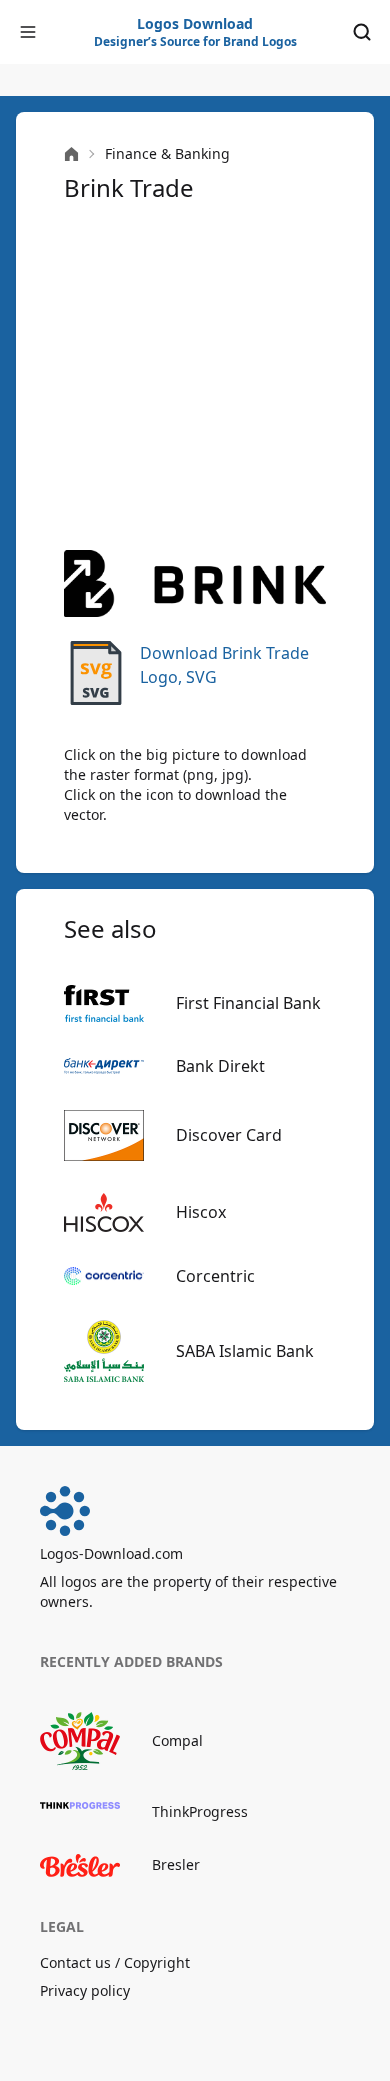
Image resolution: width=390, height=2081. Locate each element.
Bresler (176, 1864)
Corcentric (215, 1276)
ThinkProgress (200, 1811)
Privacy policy (85, 1990)
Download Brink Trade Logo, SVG (224, 665)
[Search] (362, 32)
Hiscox (201, 1212)
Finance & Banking (167, 153)
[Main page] (71, 154)
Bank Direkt (220, 1066)
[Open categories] (28, 32)
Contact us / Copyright (115, 1962)
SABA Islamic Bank (245, 1351)
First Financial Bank (248, 1003)
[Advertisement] (195, 377)
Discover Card (229, 1135)
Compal (177, 1740)
